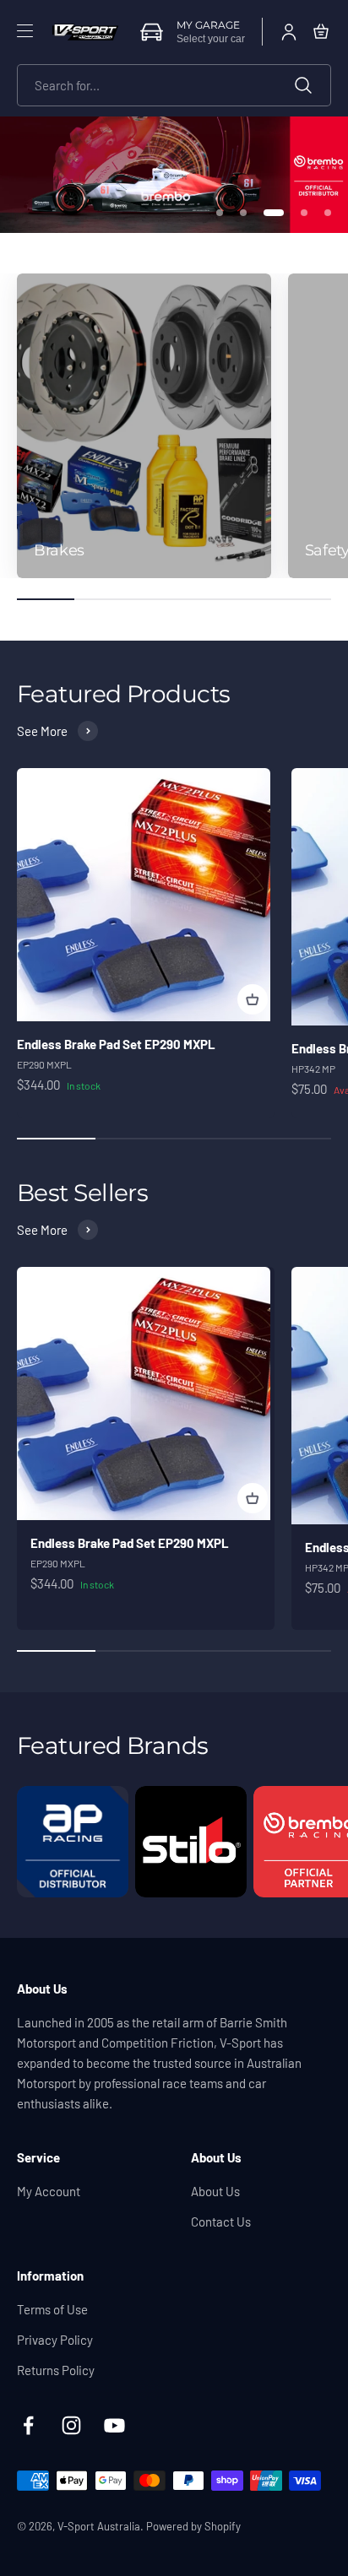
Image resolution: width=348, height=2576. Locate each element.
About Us (215, 2191)
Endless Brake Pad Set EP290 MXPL (116, 1044)
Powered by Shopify (193, 2526)
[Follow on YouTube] (114, 2425)
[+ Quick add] (253, 999)
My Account (49, 2191)
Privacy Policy (55, 2340)
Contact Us (221, 2222)
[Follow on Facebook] (28, 2425)
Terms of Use (52, 2309)
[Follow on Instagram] (71, 2425)
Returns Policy (56, 2370)
